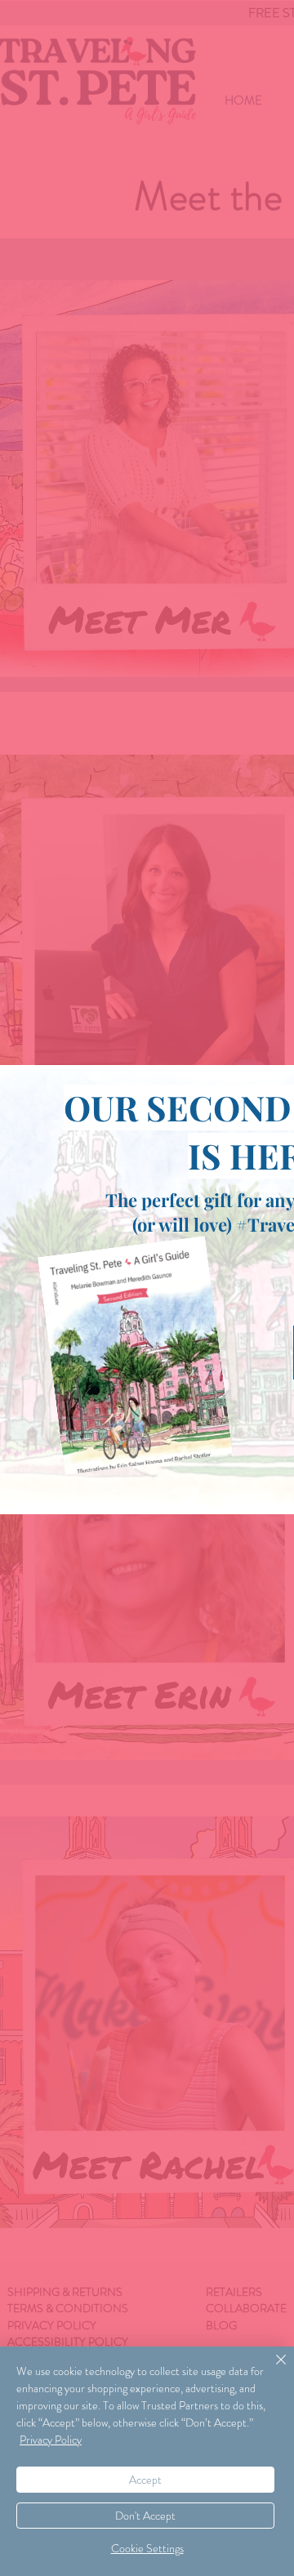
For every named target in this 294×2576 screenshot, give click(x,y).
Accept (145, 2480)
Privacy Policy (51, 2440)
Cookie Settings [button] (147, 2548)
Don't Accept (145, 2516)
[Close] (271, 2369)
